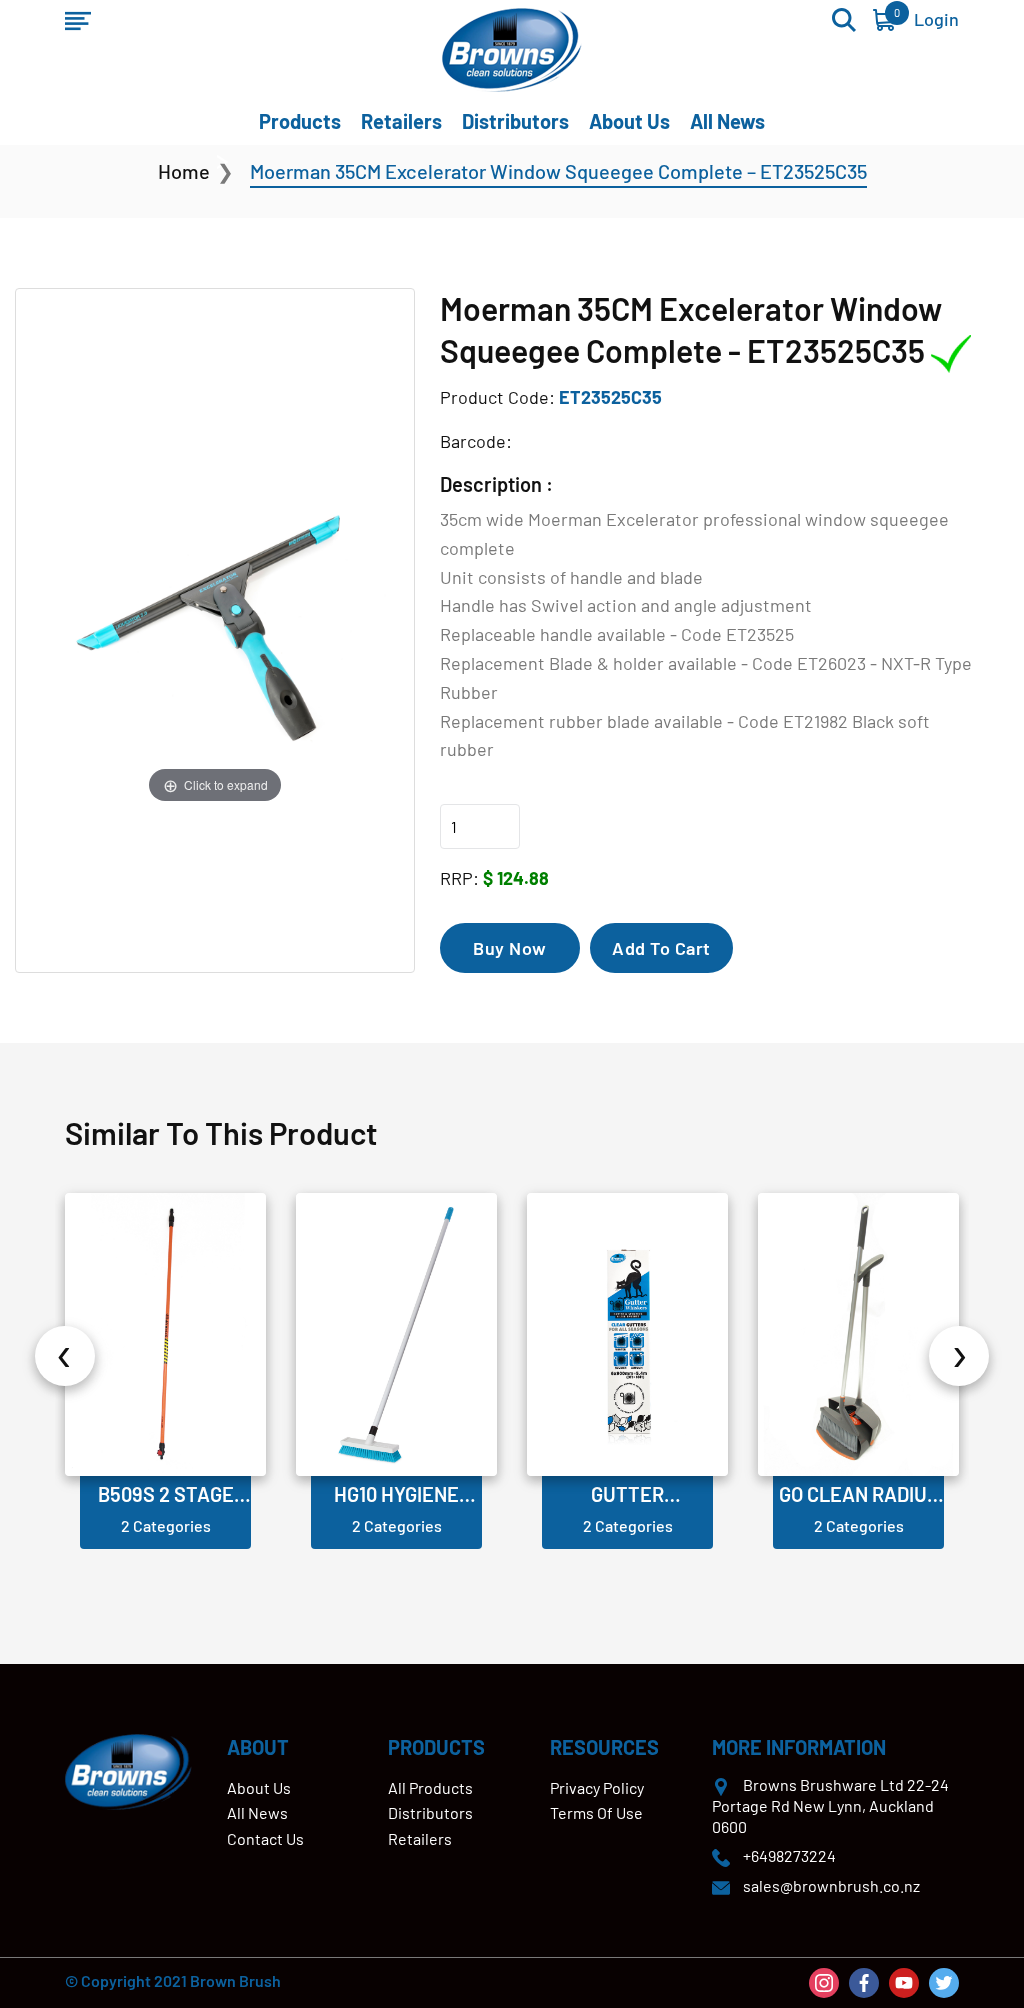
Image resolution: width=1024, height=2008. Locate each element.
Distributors (515, 121)
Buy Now (510, 948)
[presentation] (65, 1356)
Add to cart (661, 948)
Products (300, 121)
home (184, 171)
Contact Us (265, 1838)
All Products (430, 1787)
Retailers (401, 121)
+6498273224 (789, 1855)
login (936, 19)
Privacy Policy (597, 1787)
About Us (629, 121)
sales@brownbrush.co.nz (831, 1885)
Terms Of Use (596, 1812)
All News (727, 121)
